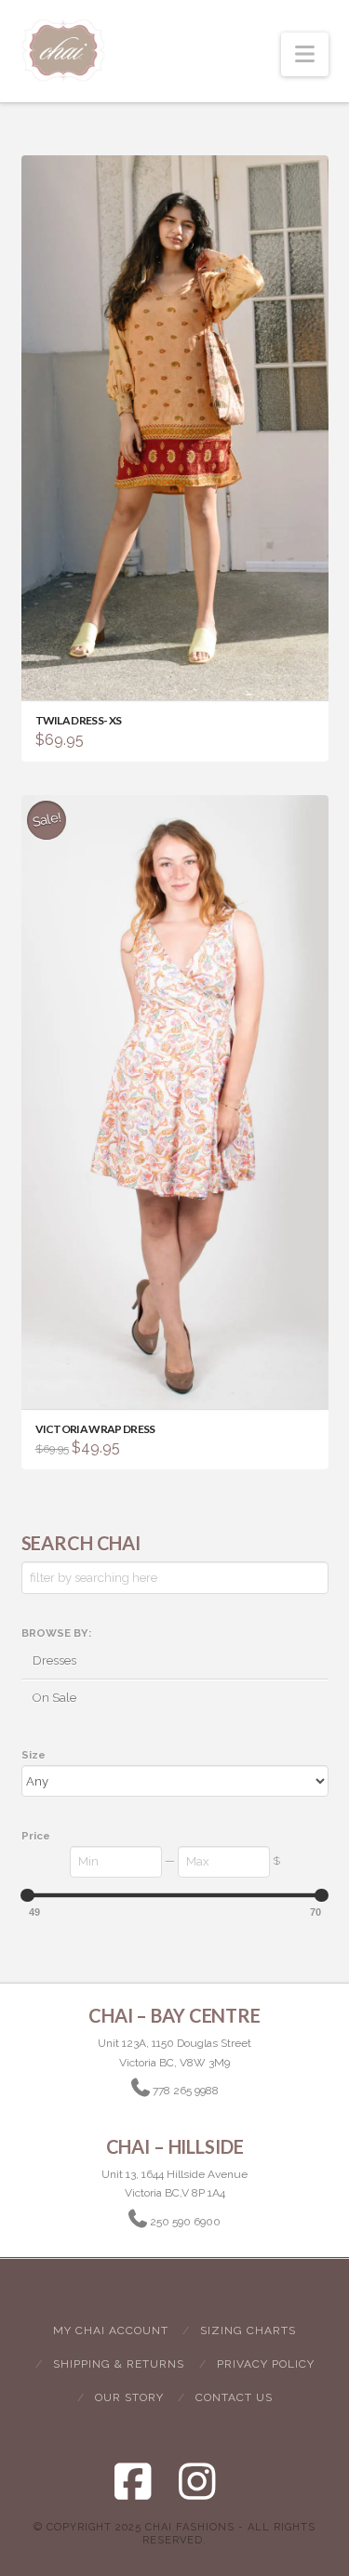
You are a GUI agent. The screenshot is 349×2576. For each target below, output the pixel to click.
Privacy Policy (266, 2364)
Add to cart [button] (183, 671)
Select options (180, 1378)
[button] (305, 54)
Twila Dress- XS (79, 720)
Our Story (129, 2397)
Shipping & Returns (119, 2364)
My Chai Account (111, 2330)
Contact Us (234, 2397)
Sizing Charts (248, 2330)
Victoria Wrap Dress (95, 1429)
